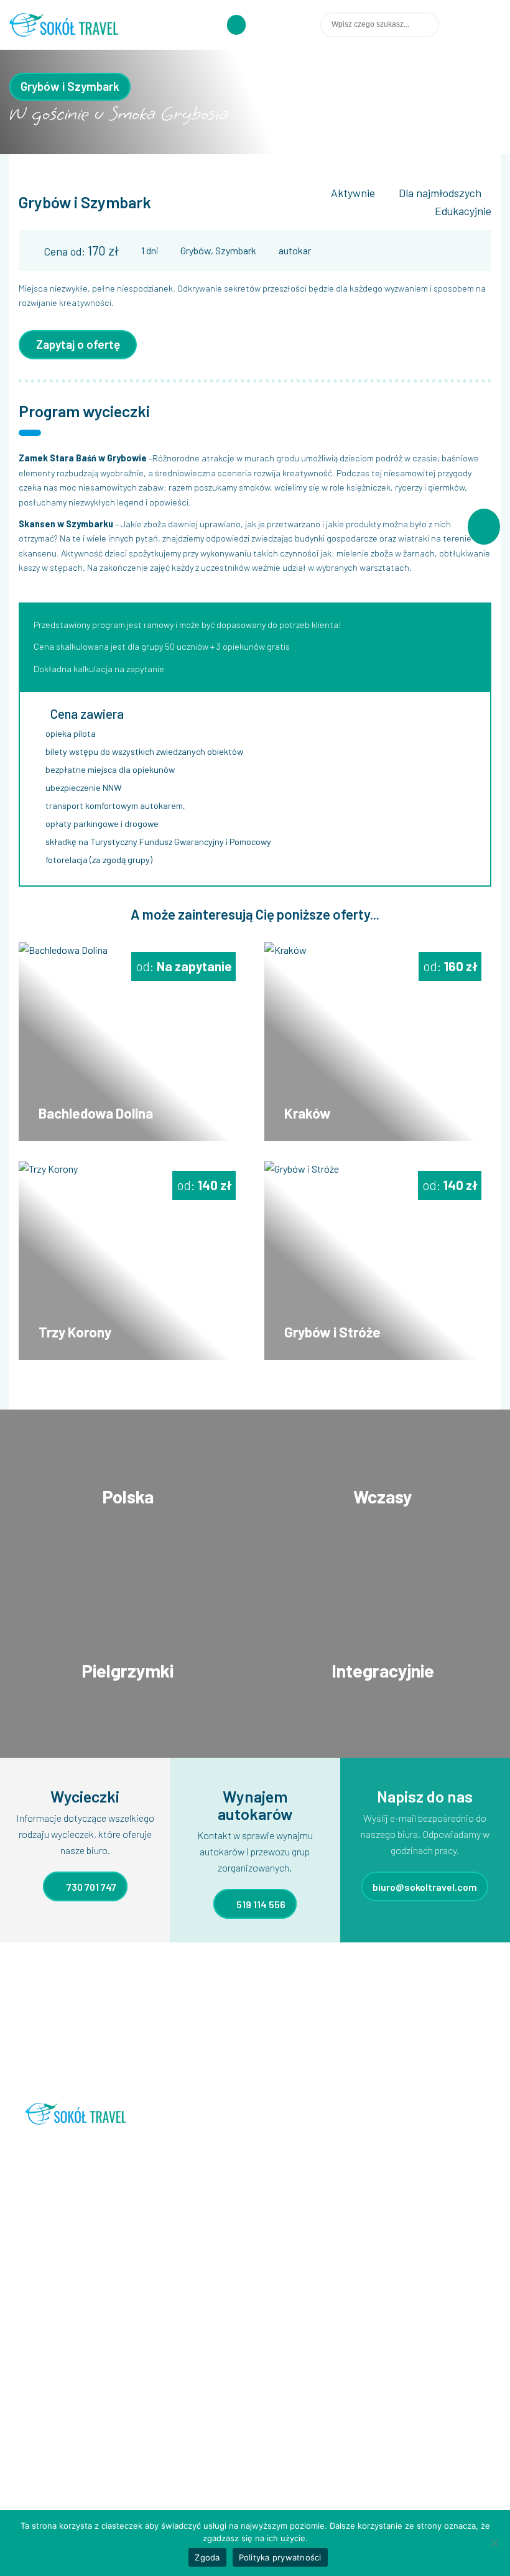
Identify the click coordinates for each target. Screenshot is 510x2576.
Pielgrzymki (211, 2411)
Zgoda (207, 2557)
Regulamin (40, 2411)
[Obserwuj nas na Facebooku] (482, 25)
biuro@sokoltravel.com (425, 1886)
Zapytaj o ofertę (78, 344)
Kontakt (36, 2450)
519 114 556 (260, 1904)
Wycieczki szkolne (225, 2450)
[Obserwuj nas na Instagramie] (496, 25)
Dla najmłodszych (440, 193)
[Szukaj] (450, 25)
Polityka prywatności (280, 2557)
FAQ (27, 2372)
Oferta (32, 2352)
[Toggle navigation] (236, 25)
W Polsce (208, 2470)
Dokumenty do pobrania (66, 2431)
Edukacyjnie (463, 211)
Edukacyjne (212, 2392)
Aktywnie (353, 193)
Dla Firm (205, 2352)
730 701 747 (90, 1886)
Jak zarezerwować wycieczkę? (78, 2392)
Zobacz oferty (127, 1510)
